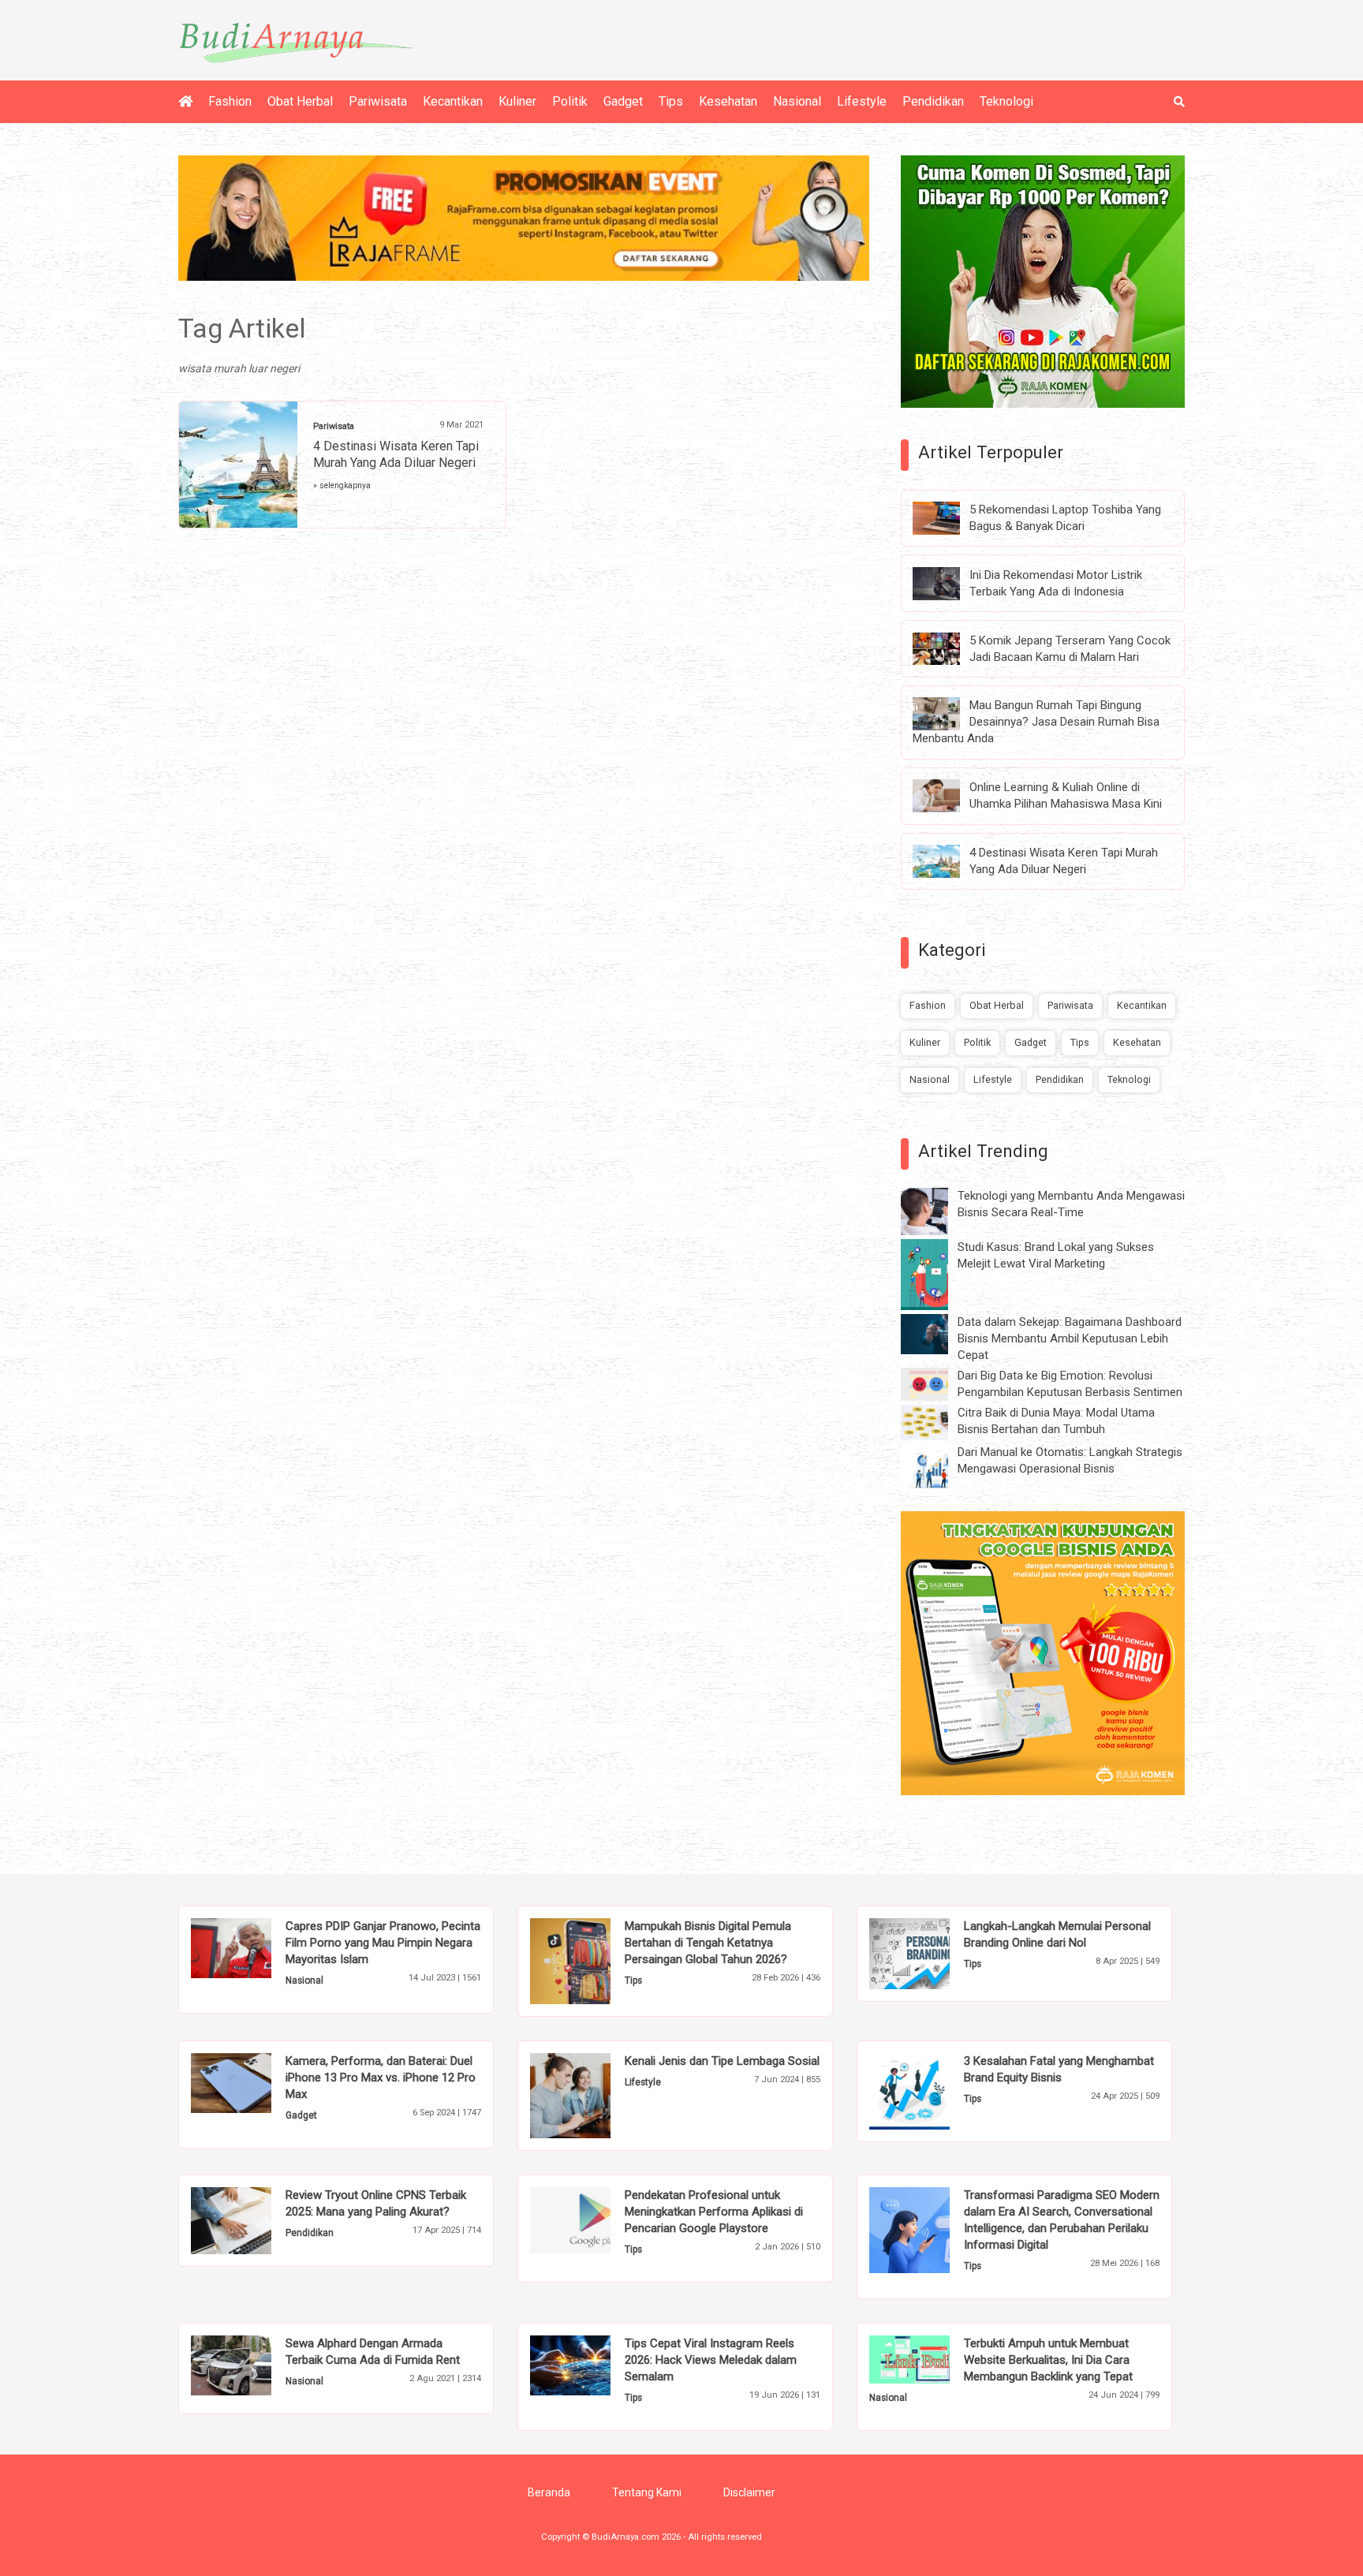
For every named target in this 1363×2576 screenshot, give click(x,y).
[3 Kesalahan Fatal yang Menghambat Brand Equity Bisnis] (934, 2090)
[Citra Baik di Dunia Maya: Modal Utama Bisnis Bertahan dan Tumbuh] (936, 1421)
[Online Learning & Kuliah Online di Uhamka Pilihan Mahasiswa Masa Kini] (948, 795)
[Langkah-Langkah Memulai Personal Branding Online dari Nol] (934, 1953)
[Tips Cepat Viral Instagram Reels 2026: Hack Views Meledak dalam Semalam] (594, 2365)
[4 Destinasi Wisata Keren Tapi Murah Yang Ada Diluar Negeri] (948, 861)
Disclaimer (749, 2492)
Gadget (623, 101)
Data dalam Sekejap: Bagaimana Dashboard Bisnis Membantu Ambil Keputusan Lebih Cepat (1070, 1338)
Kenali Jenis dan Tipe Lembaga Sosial (722, 2061)
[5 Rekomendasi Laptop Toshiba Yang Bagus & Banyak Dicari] (948, 517)
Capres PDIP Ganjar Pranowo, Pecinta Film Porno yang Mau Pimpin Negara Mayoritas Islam (383, 1943)
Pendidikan (933, 101)
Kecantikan (453, 101)
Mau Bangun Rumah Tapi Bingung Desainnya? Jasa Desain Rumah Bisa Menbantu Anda (1036, 722)
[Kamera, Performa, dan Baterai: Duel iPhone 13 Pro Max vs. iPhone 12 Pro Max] (255, 2081)
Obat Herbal (300, 101)
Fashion (230, 101)
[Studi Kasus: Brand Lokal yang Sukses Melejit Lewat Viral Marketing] (936, 1274)
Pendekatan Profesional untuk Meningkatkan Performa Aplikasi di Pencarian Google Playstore (714, 2212)
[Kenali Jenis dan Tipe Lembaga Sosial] (594, 2094)
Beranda (549, 2492)
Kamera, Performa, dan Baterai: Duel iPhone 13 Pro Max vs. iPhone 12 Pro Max (381, 2078)
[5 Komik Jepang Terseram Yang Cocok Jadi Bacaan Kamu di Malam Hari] (948, 648)
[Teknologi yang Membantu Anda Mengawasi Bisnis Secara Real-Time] (936, 1211)
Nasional (797, 101)
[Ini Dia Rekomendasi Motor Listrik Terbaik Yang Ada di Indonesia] (948, 582)
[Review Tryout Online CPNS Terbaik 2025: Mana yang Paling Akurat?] (255, 2219)
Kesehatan (728, 101)
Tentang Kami (647, 2492)
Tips (671, 101)
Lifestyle (862, 101)
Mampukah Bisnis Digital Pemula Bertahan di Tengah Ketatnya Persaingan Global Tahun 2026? (708, 1943)
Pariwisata (378, 101)
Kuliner (517, 101)
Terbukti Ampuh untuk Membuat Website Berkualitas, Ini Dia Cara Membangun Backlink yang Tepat (1048, 2360)
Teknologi (1006, 101)
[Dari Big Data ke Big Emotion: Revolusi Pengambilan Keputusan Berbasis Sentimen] (936, 1383)
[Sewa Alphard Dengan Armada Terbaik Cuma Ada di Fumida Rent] (255, 2365)
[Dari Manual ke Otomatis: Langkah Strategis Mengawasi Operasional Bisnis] (936, 1467)
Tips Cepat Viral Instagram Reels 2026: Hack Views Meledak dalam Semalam (711, 2360)
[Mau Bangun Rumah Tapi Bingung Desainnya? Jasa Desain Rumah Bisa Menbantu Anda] (948, 713)
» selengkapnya (342, 485)
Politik (570, 101)
